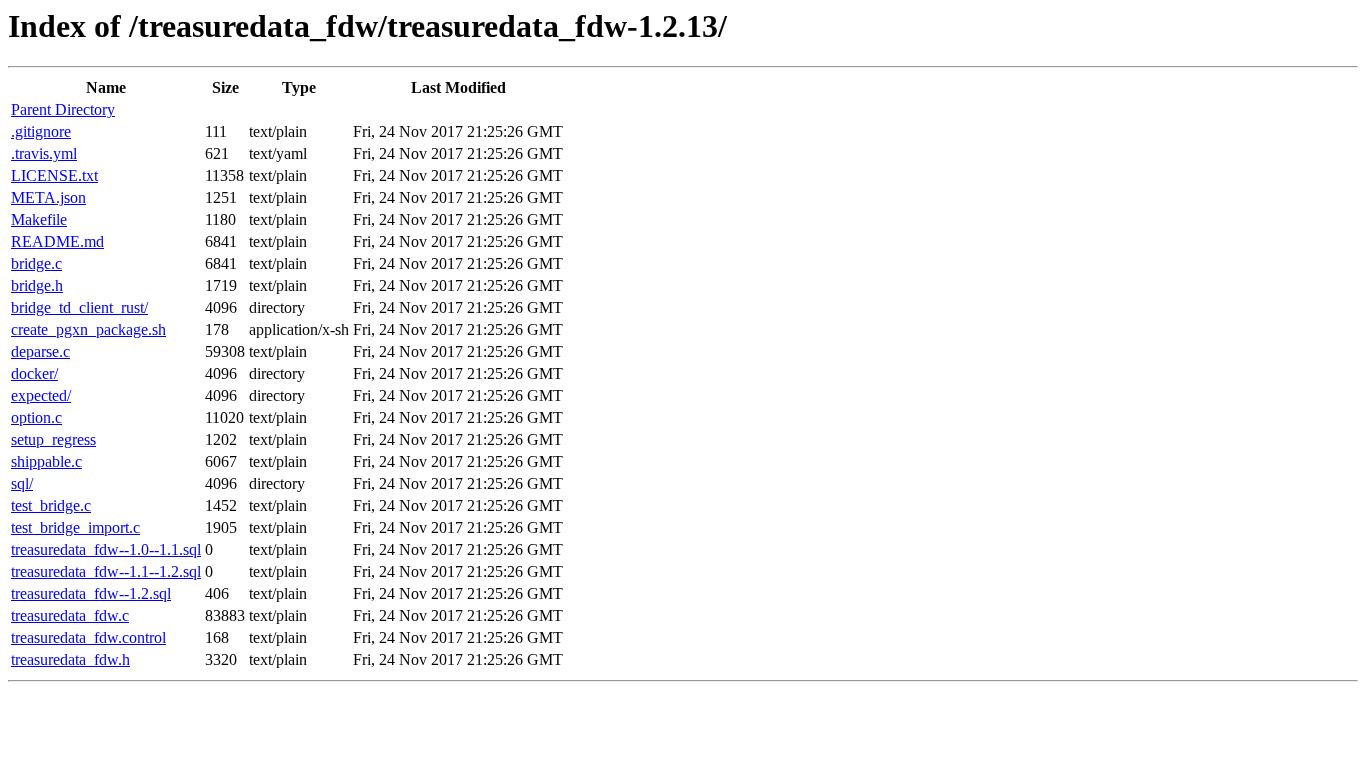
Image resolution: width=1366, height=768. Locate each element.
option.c (36, 417)
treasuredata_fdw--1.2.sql (91, 593)
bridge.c (36, 263)
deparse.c (40, 351)
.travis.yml (44, 153)
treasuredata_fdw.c (70, 615)
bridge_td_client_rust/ (79, 307)
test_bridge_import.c (75, 527)
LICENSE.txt (54, 175)
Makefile (39, 219)
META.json (48, 197)
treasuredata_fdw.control (88, 637)
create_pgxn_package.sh (88, 329)
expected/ (41, 395)
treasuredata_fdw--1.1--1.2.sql (106, 571)
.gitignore (41, 131)
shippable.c (46, 461)
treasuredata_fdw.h (70, 659)
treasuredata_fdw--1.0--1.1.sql (106, 549)
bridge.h (37, 285)
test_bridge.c (51, 505)
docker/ (34, 373)
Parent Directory (63, 109)
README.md (57, 241)
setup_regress (53, 439)
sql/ (22, 483)
